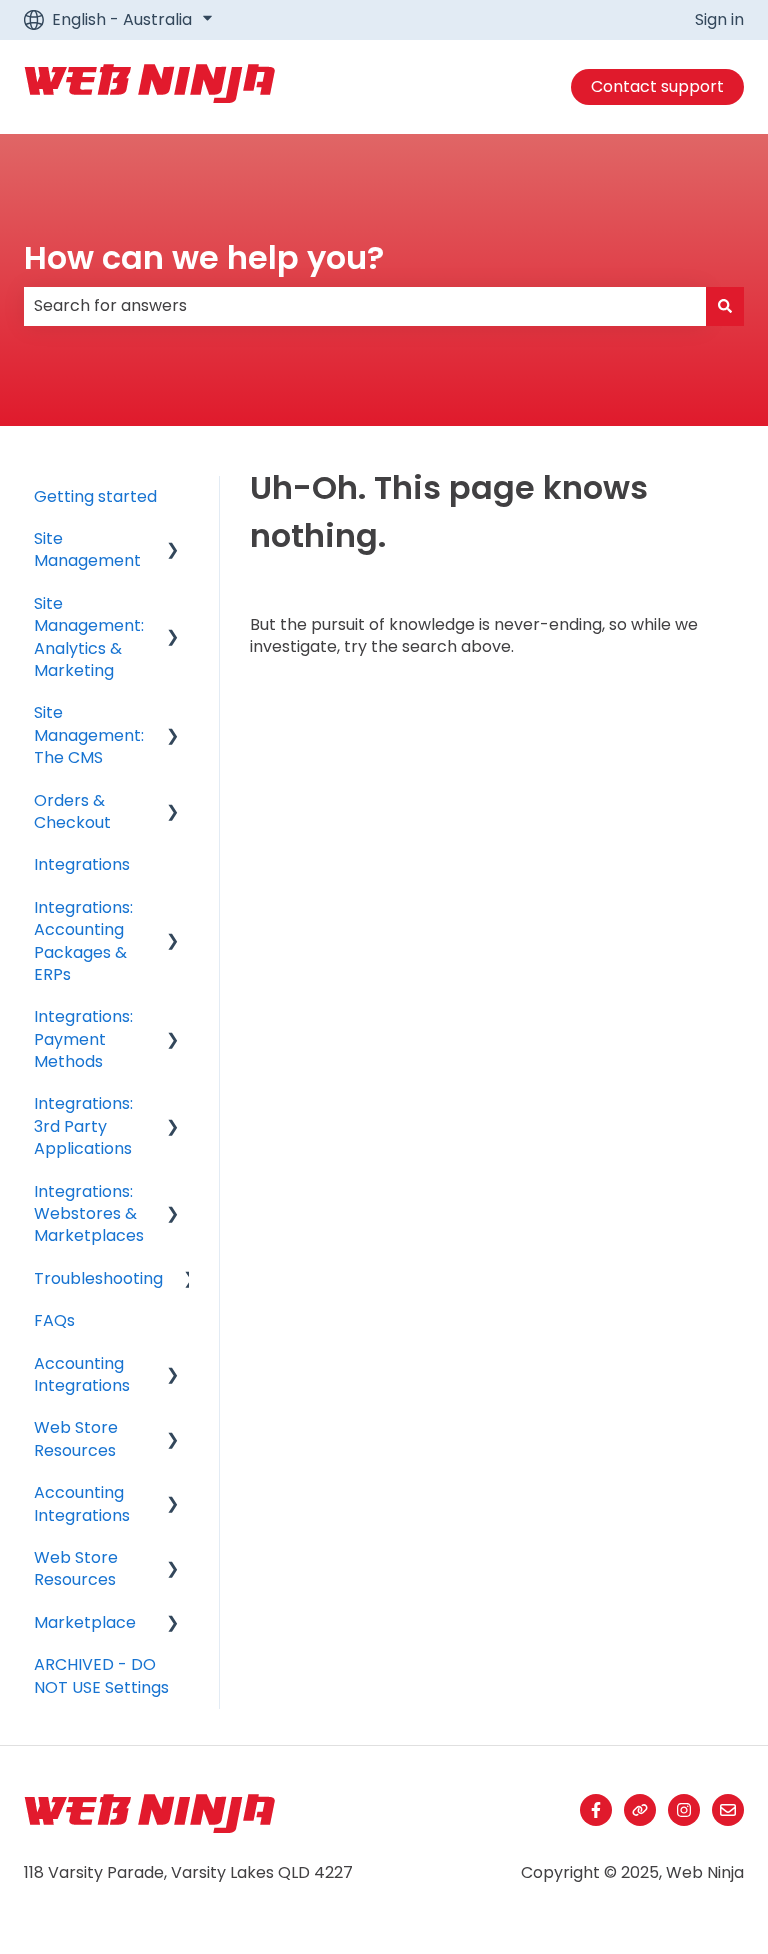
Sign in (719, 20)
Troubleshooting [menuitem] (98, 1278)
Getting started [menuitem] (95, 496)
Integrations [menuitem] (82, 864)
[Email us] (728, 1810)
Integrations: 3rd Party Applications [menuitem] (83, 1126)
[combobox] (365, 306)
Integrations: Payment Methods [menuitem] (83, 1039)
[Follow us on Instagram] (684, 1810)
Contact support (657, 86)
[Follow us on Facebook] (596, 1810)
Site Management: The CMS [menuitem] (89, 735)
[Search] (725, 306)
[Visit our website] (640, 1810)
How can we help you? (204, 257)
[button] (173, 540)
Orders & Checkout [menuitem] (72, 811)
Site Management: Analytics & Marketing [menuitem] (89, 637)
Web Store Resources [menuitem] (76, 1438)
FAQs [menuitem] (54, 1320)
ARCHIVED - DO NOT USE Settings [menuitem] (101, 1675)
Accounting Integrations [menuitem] (82, 1374)
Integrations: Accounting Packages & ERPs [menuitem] (83, 941)
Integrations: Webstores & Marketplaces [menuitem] (89, 1214)
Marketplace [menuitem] (85, 1622)
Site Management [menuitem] (87, 549)
